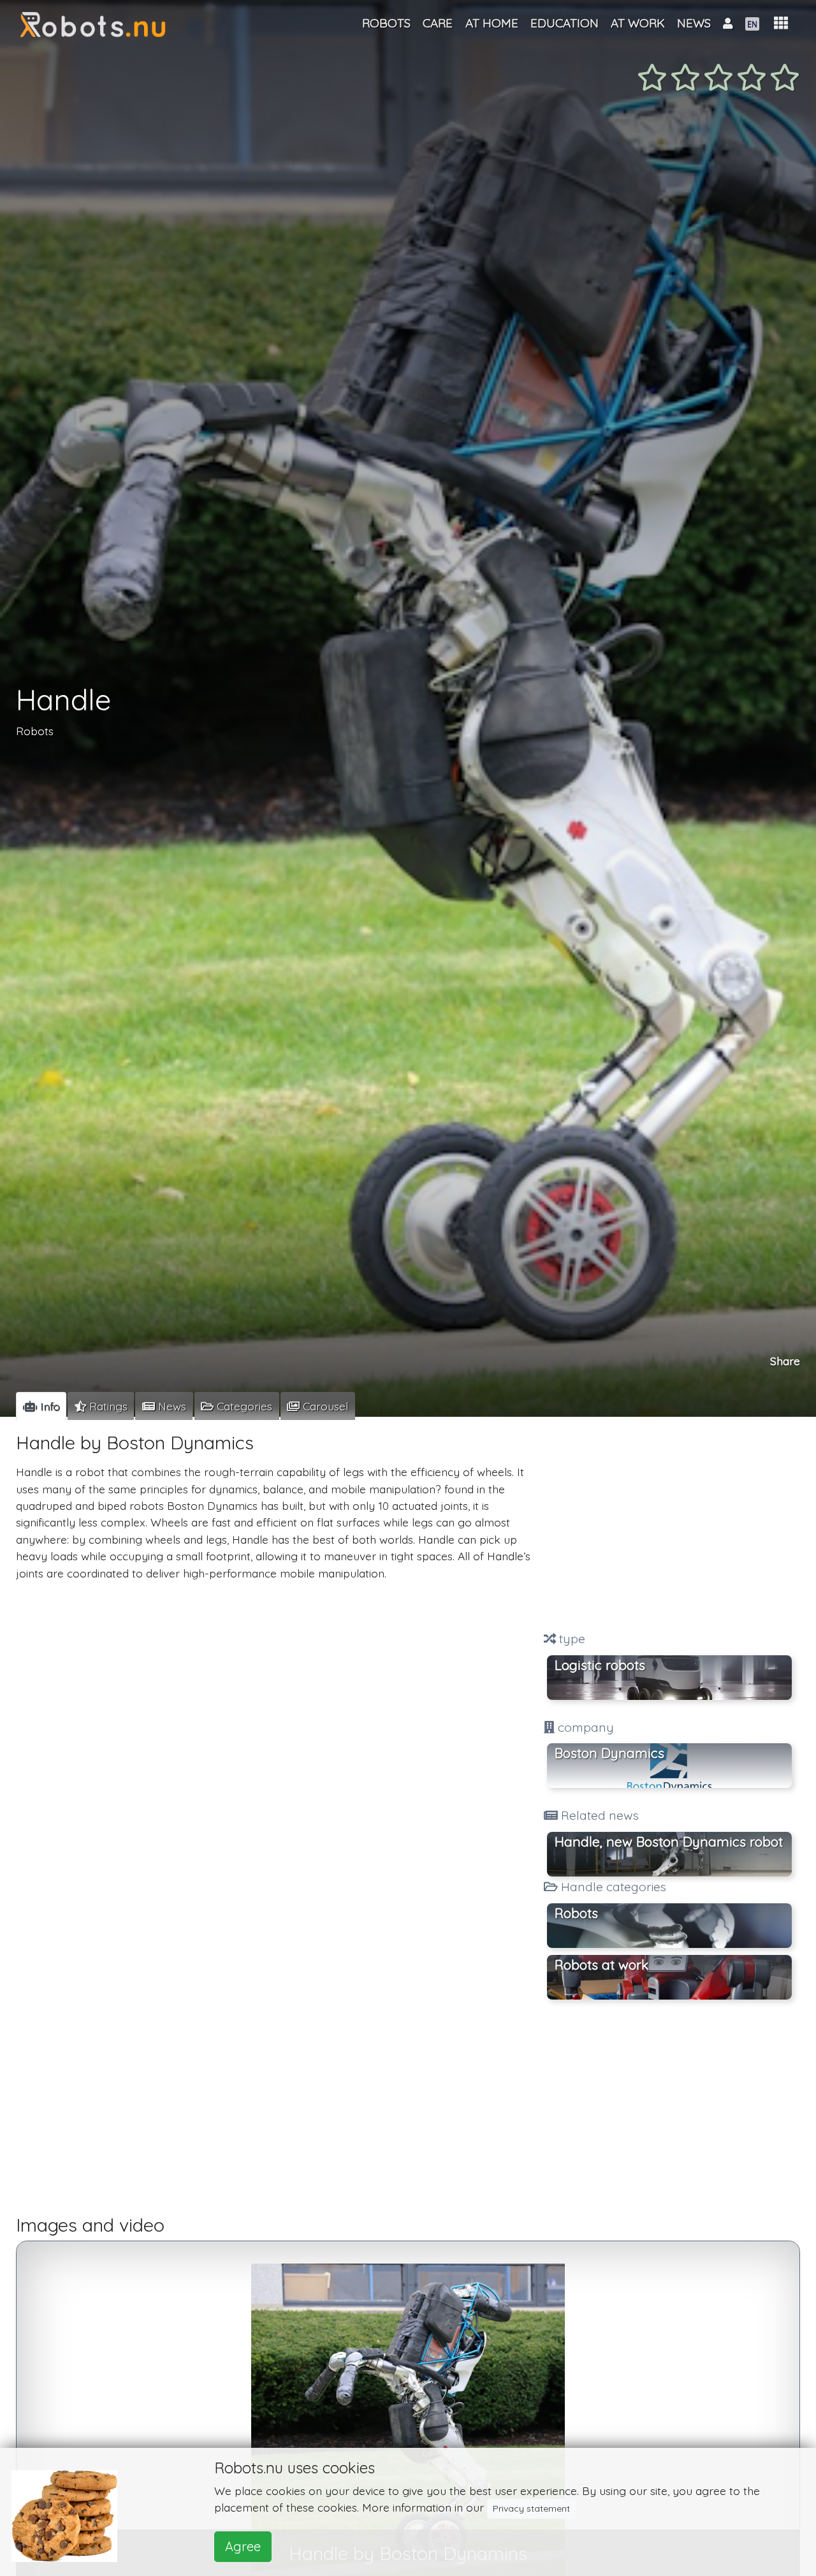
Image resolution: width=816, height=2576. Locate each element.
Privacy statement (531, 2508)
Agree (243, 2546)
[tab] (41, 1406)
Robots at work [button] (601, 1965)
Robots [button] (576, 1913)
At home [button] (492, 23)
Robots (35, 730)
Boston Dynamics (609, 1753)
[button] (781, 23)
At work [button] (638, 23)
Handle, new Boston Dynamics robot (669, 1841)
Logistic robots (600, 1665)
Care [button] (438, 23)
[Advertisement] (669, 1526)
